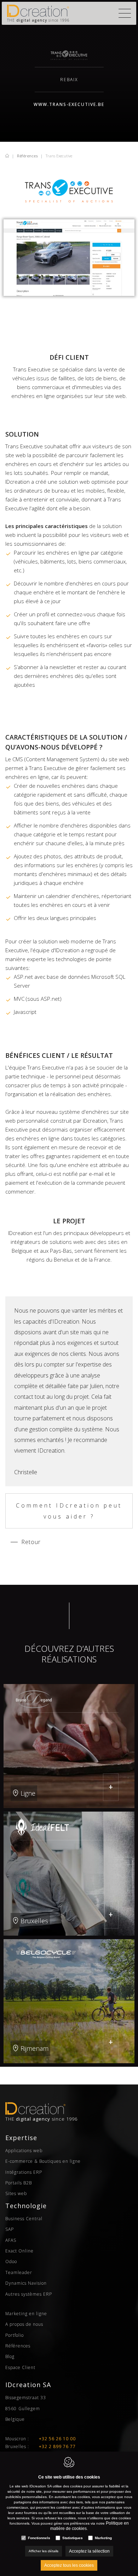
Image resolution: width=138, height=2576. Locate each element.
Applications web (24, 2151)
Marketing (103, 2538)
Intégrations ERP (24, 2172)
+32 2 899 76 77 (57, 2446)
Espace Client (20, 2367)
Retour (31, 1542)
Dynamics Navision (26, 2283)
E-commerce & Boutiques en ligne (43, 2161)
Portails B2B (19, 2183)
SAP (10, 2229)
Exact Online (19, 2251)
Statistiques (73, 2538)
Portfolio (15, 2335)
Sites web (16, 2193)
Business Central (24, 2219)
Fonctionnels (39, 2538)
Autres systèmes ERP (29, 2294)
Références (27, 156)
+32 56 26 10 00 (57, 2439)
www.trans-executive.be (69, 104)
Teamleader (19, 2272)
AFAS (11, 2240)
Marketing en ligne (26, 2314)
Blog (10, 2356)
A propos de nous (24, 2324)
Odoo (11, 2261)
